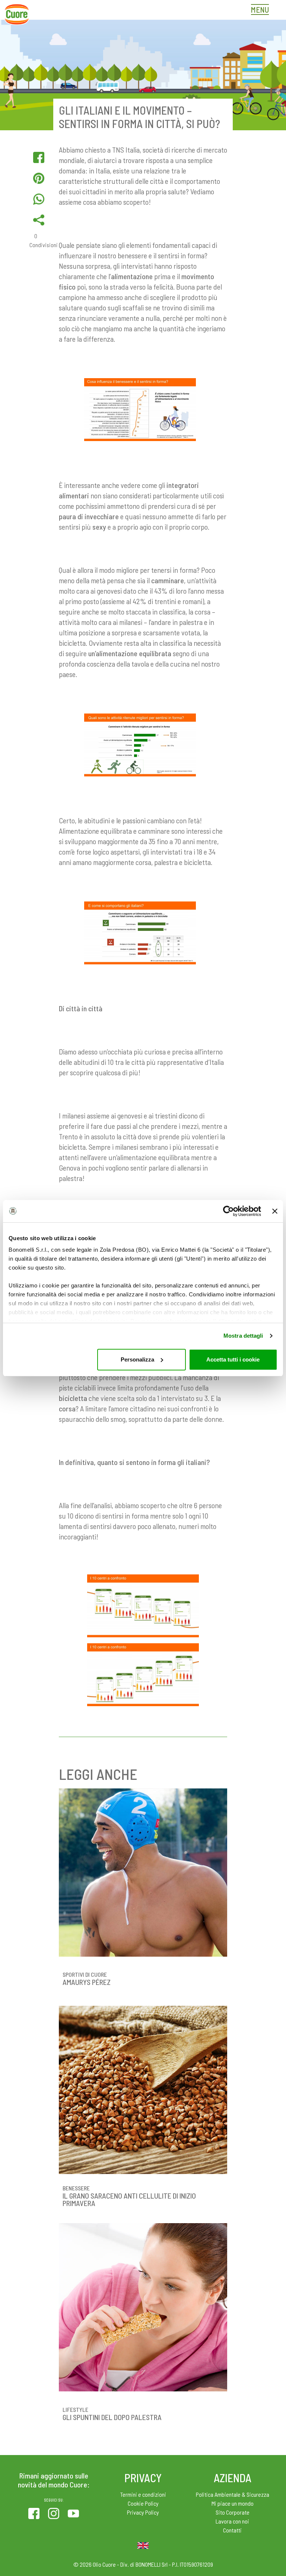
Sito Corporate (233, 2512)
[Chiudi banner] (275, 1211)
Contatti (232, 2530)
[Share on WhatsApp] (39, 199)
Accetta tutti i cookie (233, 1359)
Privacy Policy (143, 2512)
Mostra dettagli (243, 1336)
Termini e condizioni (143, 2494)
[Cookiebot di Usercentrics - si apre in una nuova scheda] (228, 1211)
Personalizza (137, 1359)
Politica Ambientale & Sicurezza (233, 2494)
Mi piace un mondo (233, 2503)
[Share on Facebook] (39, 157)
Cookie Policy (143, 2503)
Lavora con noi (232, 2521)
